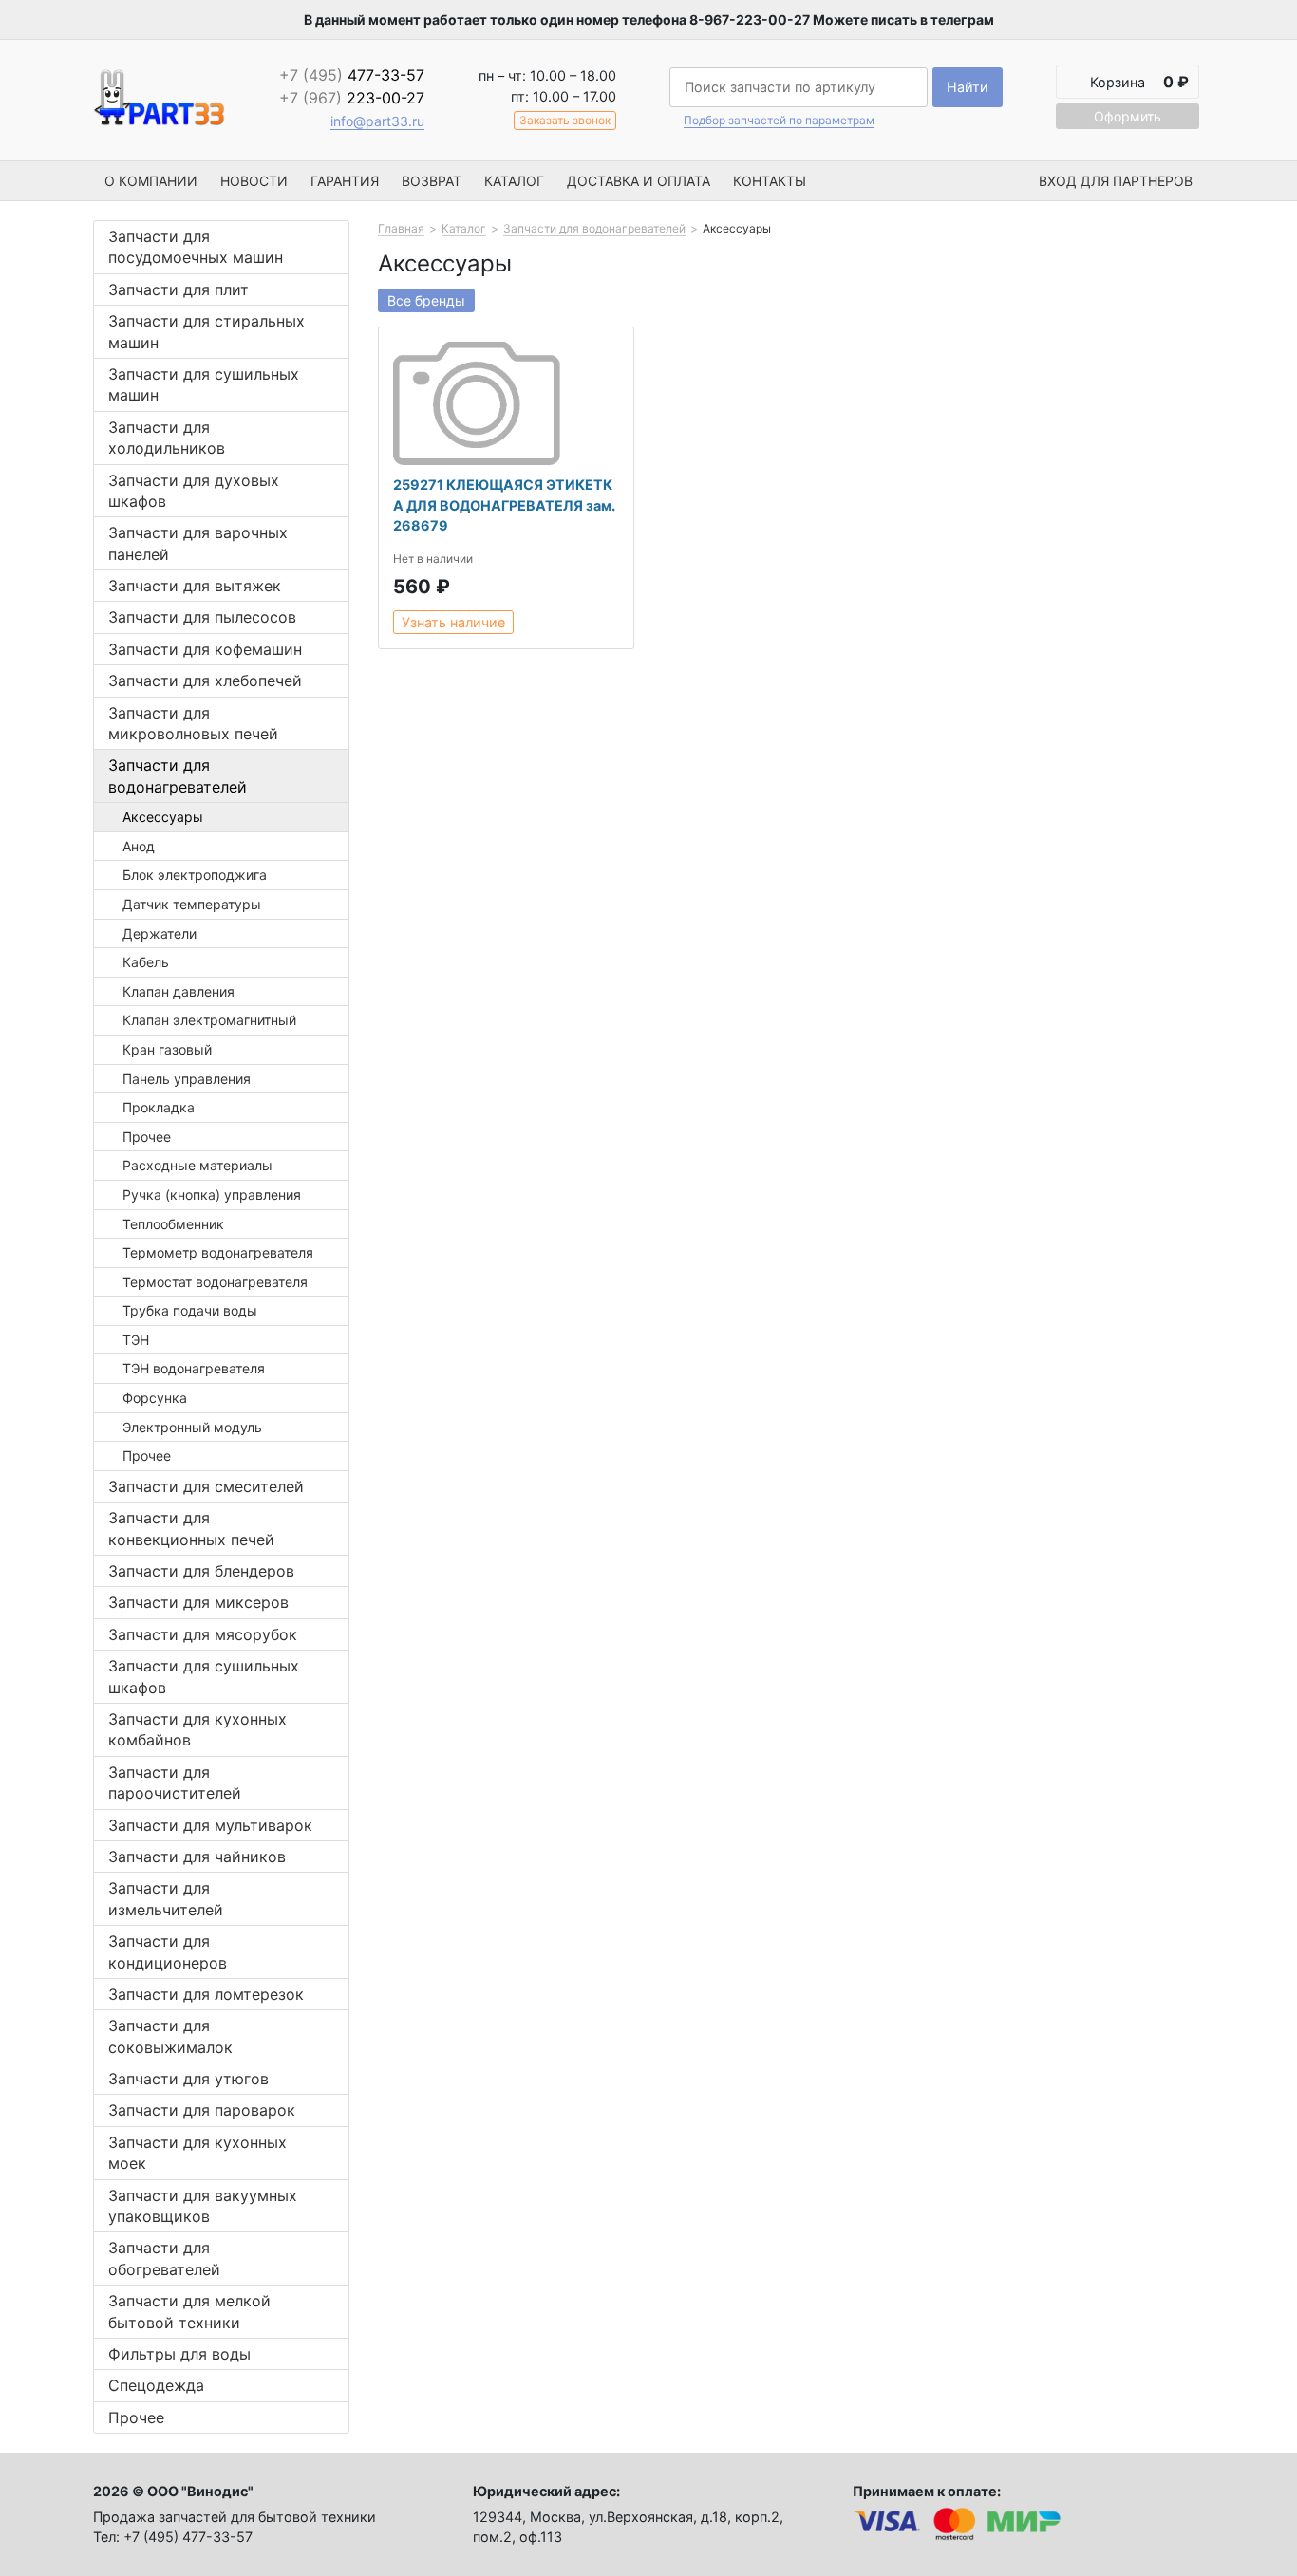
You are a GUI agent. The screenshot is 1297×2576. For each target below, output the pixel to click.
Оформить (1128, 116)
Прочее (147, 1137)
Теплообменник (173, 1224)
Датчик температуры (192, 904)
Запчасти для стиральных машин (207, 331)
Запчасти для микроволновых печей (193, 723)
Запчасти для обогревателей (164, 2258)
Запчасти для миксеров (198, 1602)
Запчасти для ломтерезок (206, 1994)
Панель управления (187, 1079)
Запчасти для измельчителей (166, 1898)
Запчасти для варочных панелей (198, 543)
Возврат (432, 181)
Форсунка (155, 1398)
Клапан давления (179, 991)
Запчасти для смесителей (206, 1486)
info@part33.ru (377, 121)
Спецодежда (156, 2385)
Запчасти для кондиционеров (168, 1951)
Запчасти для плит (179, 289)
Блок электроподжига (195, 875)
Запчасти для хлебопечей (205, 681)
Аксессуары (163, 817)
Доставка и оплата (639, 181)
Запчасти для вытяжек (195, 586)
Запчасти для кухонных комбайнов (197, 1729)
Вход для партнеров (1116, 181)
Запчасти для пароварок (202, 2110)
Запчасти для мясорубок (203, 1634)
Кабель (146, 962)
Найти (968, 87)
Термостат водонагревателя (215, 1282)
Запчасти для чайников (197, 1857)
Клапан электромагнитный (209, 1020)
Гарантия (345, 181)
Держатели (160, 933)
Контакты (770, 181)
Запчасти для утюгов (188, 2079)
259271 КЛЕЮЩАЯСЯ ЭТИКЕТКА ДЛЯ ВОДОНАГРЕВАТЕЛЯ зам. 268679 (504, 505)
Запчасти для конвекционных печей (191, 1528)
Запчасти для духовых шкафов (194, 491)
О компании (151, 181)
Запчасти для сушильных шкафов (204, 1676)
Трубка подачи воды (190, 1310)
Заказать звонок (565, 120)
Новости (254, 181)
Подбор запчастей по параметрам (779, 121)
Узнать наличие (453, 622)
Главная (401, 228)
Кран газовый (167, 1049)
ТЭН (136, 1340)
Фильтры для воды (179, 2354)
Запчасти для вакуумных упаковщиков (203, 2206)
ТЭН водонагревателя (194, 1368)
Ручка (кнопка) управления (212, 1195)
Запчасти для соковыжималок (170, 2036)
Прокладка (159, 1107)
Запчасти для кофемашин (205, 649)
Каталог (514, 181)
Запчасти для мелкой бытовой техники (189, 2311)
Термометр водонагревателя (218, 1252)
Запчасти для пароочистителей (175, 1783)
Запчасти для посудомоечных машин (196, 247)
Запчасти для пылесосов (202, 617)
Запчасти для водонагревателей (178, 775)
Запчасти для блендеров (201, 1571)
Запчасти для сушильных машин (204, 384)
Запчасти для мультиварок (210, 1825)
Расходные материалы (197, 1165)
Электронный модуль (192, 1427)
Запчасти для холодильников (167, 438)
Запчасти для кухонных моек (197, 2153)
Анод (139, 846)
